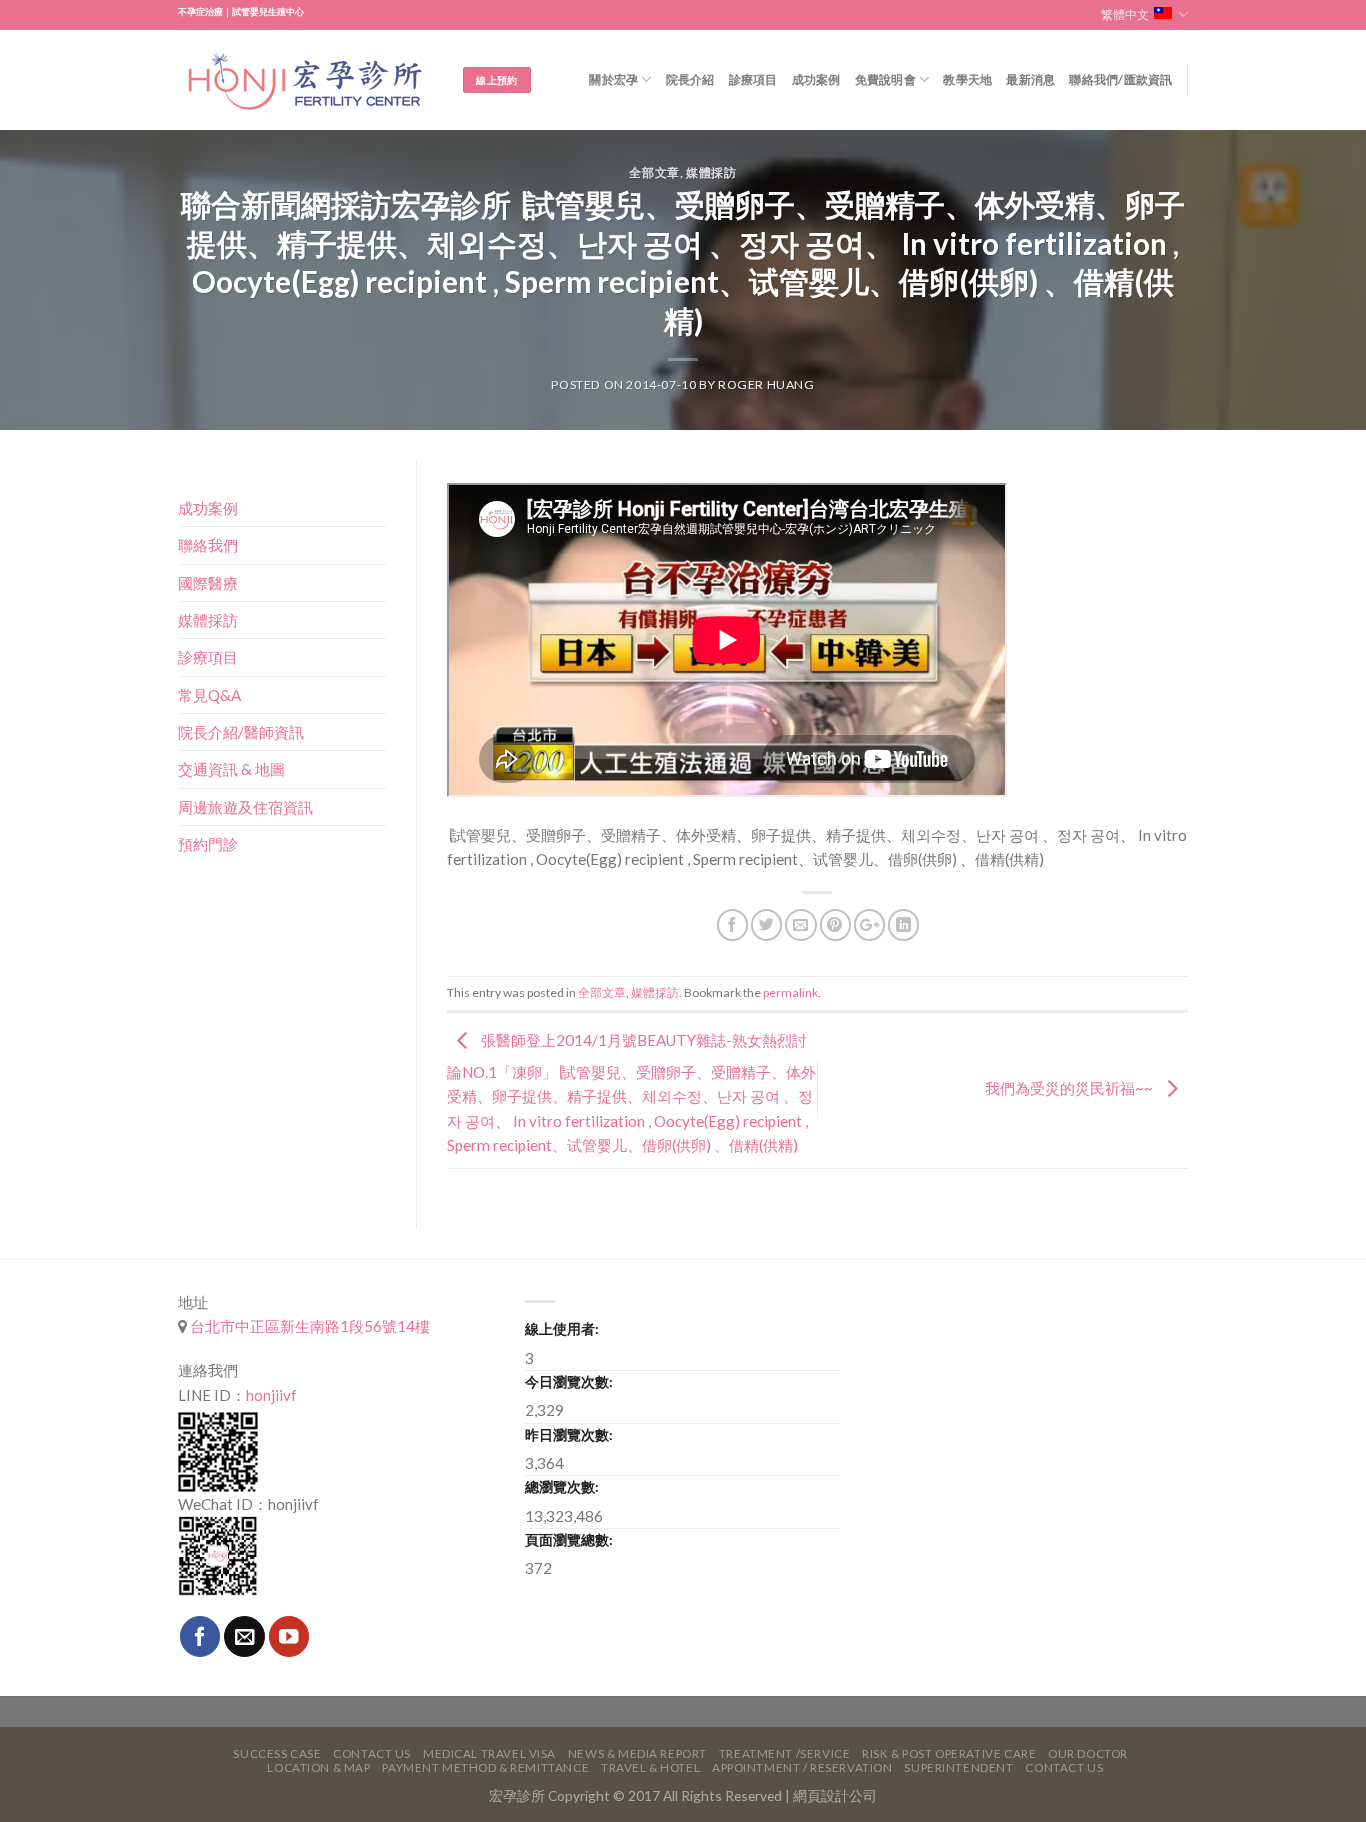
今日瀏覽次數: (569, 1381)
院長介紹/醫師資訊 (241, 732)
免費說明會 (885, 79)
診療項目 (753, 79)
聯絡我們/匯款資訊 (1120, 79)
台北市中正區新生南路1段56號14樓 (308, 1326)
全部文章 (654, 172)
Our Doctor (1088, 1753)
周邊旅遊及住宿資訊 (245, 807)
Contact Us (372, 1753)
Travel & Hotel (650, 1767)
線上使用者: (562, 1328)
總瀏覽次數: (562, 1486)
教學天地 (967, 79)
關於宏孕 (613, 79)
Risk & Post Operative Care (949, 1753)
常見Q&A (209, 695)
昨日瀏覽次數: (569, 1434)
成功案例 (816, 79)
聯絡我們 (208, 545)
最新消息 (1030, 79)
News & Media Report (637, 1753)
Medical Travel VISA (489, 1753)
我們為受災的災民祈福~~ (1070, 1088)
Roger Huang (766, 384)
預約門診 (208, 844)
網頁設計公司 (835, 1795)
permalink (790, 992)
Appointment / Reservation (802, 1767)
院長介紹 (690, 79)
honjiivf (271, 1395)
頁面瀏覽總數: (569, 1539)
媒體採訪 (711, 172)
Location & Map (318, 1767)
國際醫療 (208, 583)
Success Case (277, 1753)
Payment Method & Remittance (485, 1767)
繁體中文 (1125, 14)
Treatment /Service (784, 1753)
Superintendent (958, 1767)
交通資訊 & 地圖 (231, 769)
